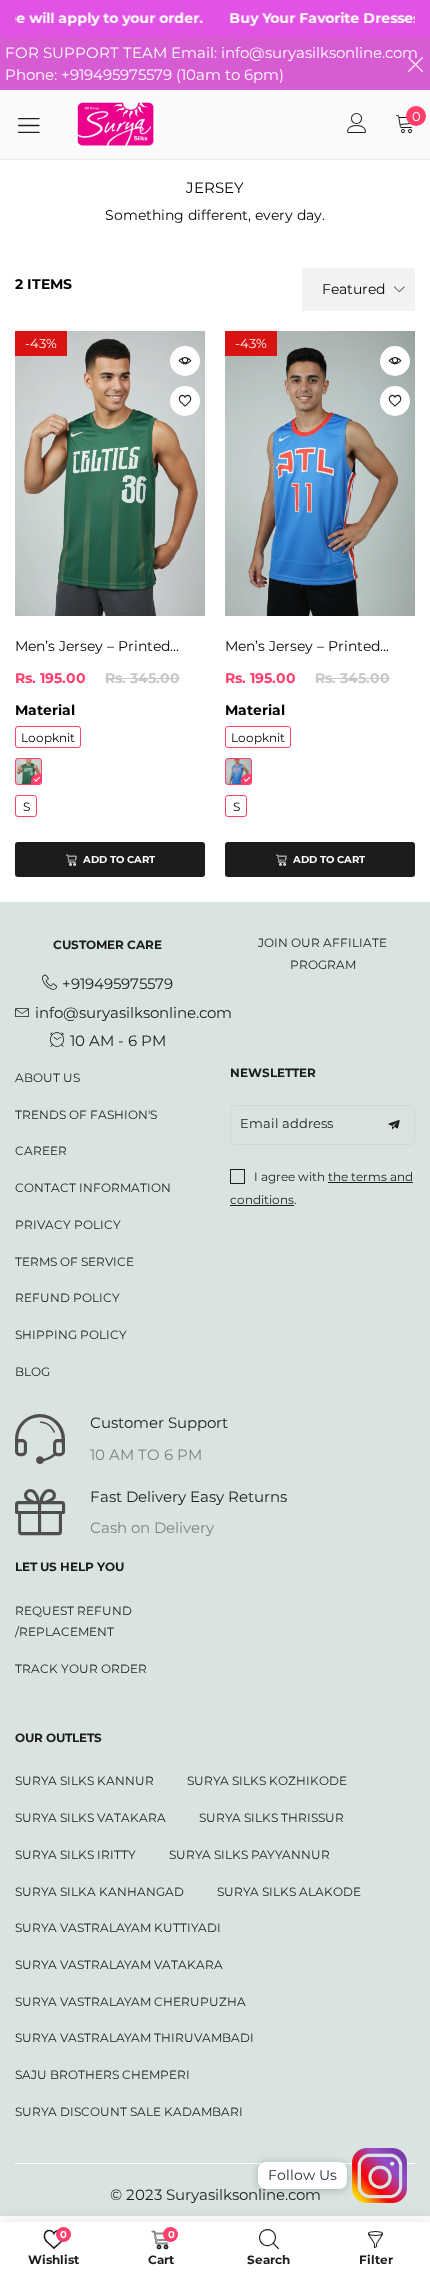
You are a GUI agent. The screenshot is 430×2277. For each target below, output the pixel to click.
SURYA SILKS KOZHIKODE (267, 1780)
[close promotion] (415, 63)
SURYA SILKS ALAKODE (289, 1891)
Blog (32, 1371)
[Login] (357, 125)
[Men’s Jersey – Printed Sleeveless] (110, 473)
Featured (353, 289)
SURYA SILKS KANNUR (84, 1780)
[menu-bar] (36, 125)
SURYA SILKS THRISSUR (271, 1817)
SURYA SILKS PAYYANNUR (249, 1854)
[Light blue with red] (238, 771)
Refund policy (67, 1297)
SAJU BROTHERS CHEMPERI (102, 2074)
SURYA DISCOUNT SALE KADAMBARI (129, 2111)
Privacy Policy (68, 1224)
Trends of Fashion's (86, 1114)
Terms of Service (74, 1261)
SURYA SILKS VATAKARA (90, 1817)
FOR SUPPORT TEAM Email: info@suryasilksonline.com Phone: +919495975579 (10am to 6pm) (211, 63)
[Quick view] (185, 361)
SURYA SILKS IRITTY (75, 1854)
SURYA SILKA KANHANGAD (99, 1891)
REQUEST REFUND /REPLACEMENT (73, 1621)
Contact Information (93, 1187)
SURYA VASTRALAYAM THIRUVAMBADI (134, 2037)
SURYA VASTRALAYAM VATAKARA (119, 1964)
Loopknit (48, 737)
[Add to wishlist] (185, 401)
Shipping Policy (71, 1334)
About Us (47, 1077)
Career (41, 1150)
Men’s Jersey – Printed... (97, 646)
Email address (286, 1123)
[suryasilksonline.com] (115, 124)
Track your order (81, 1668)
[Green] (28, 771)
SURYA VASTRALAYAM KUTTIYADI (118, 1927)
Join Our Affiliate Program (322, 953)
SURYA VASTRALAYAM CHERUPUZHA (130, 2001)
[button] (394, 1125)
